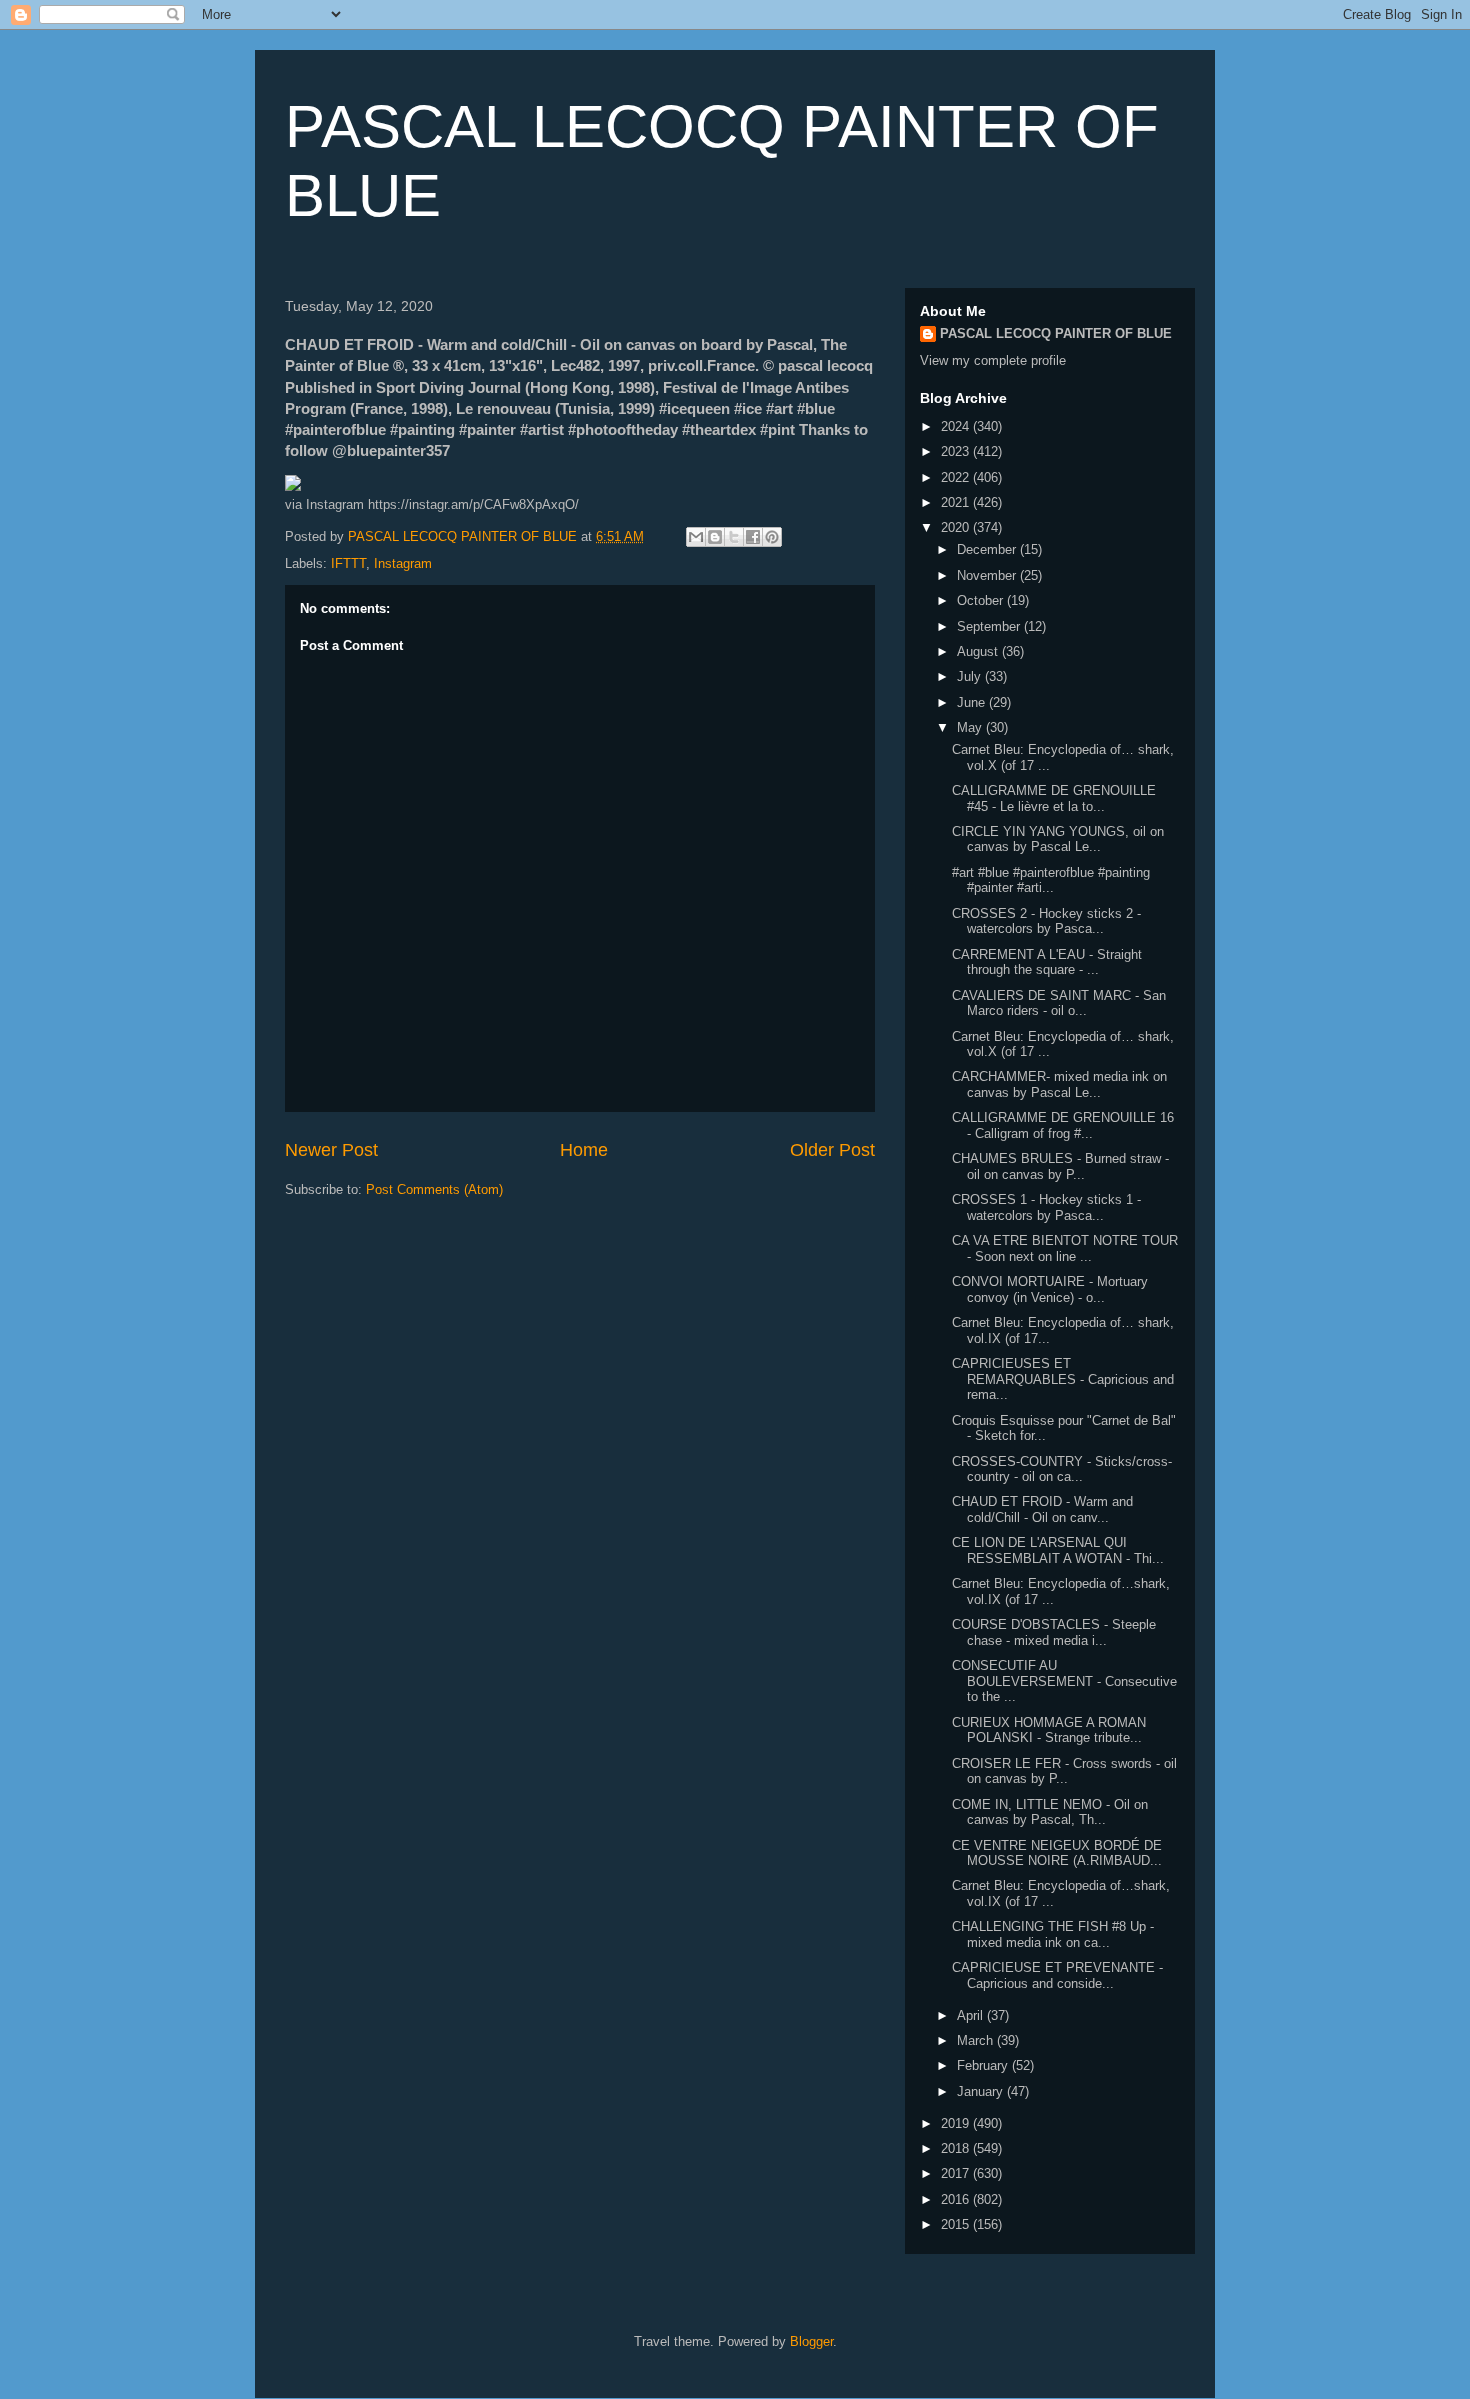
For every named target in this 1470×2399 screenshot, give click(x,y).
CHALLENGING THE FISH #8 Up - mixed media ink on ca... (1053, 1934)
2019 (957, 2123)
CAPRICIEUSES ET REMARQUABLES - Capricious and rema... (1063, 1379)
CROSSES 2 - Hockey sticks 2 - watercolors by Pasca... (1046, 921)
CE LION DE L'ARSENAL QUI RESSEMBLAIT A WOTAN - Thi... (1058, 1550)
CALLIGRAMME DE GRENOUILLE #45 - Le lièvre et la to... (1054, 798)
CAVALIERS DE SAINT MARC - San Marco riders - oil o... (1059, 1003)
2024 (957, 426)
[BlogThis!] (715, 537)
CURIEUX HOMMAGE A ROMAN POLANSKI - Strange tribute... (1049, 1730)
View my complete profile (993, 360)
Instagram (403, 563)
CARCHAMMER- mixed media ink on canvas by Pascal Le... (1059, 1084)
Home (584, 1150)
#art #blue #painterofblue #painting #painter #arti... (1051, 880)
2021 (957, 502)
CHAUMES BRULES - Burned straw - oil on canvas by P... (1060, 1166)
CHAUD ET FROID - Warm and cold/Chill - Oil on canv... (1042, 1509)
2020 (957, 527)
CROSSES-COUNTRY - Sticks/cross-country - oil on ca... (1062, 1469)
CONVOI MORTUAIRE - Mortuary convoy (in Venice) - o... (1050, 1289)
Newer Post (331, 1150)
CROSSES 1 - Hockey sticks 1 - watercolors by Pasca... (1046, 1207)
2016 (957, 2199)
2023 (957, 451)
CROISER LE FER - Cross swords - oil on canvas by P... (1064, 1771)
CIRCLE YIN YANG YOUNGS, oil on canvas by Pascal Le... (1058, 839)
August (979, 651)
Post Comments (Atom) (434, 1189)
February (984, 2065)
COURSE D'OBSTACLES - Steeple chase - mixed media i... (1054, 1632)
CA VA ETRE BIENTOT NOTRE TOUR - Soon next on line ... (1065, 1248)
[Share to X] (734, 537)
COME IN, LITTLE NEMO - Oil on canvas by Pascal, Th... (1050, 1812)
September (990, 626)
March (977, 2040)
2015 (957, 2224)
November (988, 575)
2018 (957, 2148)
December (988, 549)
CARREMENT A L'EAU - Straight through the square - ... (1047, 962)
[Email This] (696, 537)
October (982, 600)
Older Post (832, 1150)
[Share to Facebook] (753, 537)
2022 (957, 477)
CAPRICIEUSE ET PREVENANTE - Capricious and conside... (1057, 1975)
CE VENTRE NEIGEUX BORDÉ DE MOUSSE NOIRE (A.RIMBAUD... (1057, 1853)
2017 (957, 2173)
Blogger (811, 2341)
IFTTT (348, 563)
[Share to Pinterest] (772, 537)
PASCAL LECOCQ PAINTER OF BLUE (1056, 333)
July (971, 676)
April (972, 2015)
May (971, 727)
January (982, 2091)
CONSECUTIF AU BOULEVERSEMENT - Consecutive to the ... (1064, 1681)
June (973, 702)
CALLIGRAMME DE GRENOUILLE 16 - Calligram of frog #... (1063, 1125)
